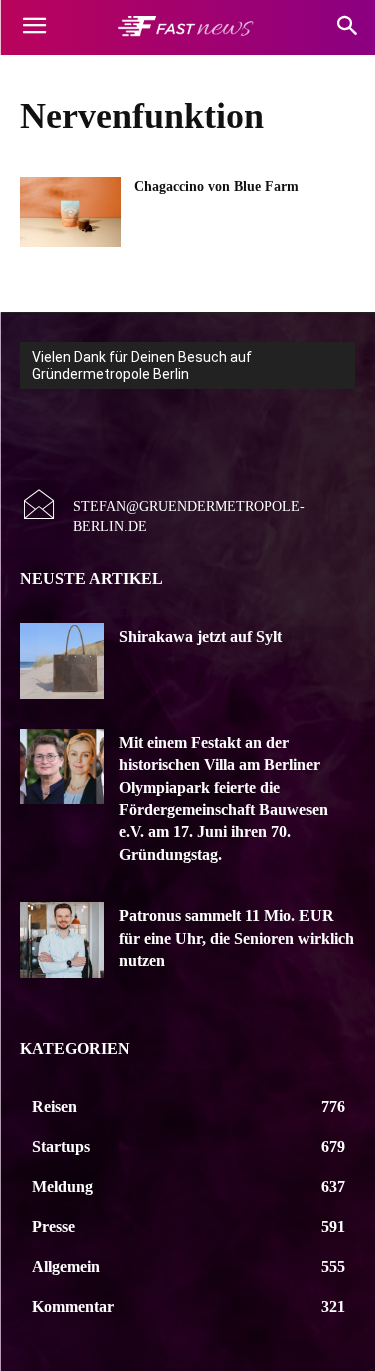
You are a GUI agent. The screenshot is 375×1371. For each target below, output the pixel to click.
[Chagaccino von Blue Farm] (70, 212)
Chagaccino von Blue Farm (216, 186)
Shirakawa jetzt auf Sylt (200, 636)
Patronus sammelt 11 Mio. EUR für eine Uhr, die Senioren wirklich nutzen (236, 938)
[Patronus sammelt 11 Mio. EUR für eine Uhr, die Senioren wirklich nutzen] (62, 939)
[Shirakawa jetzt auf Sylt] (62, 660)
